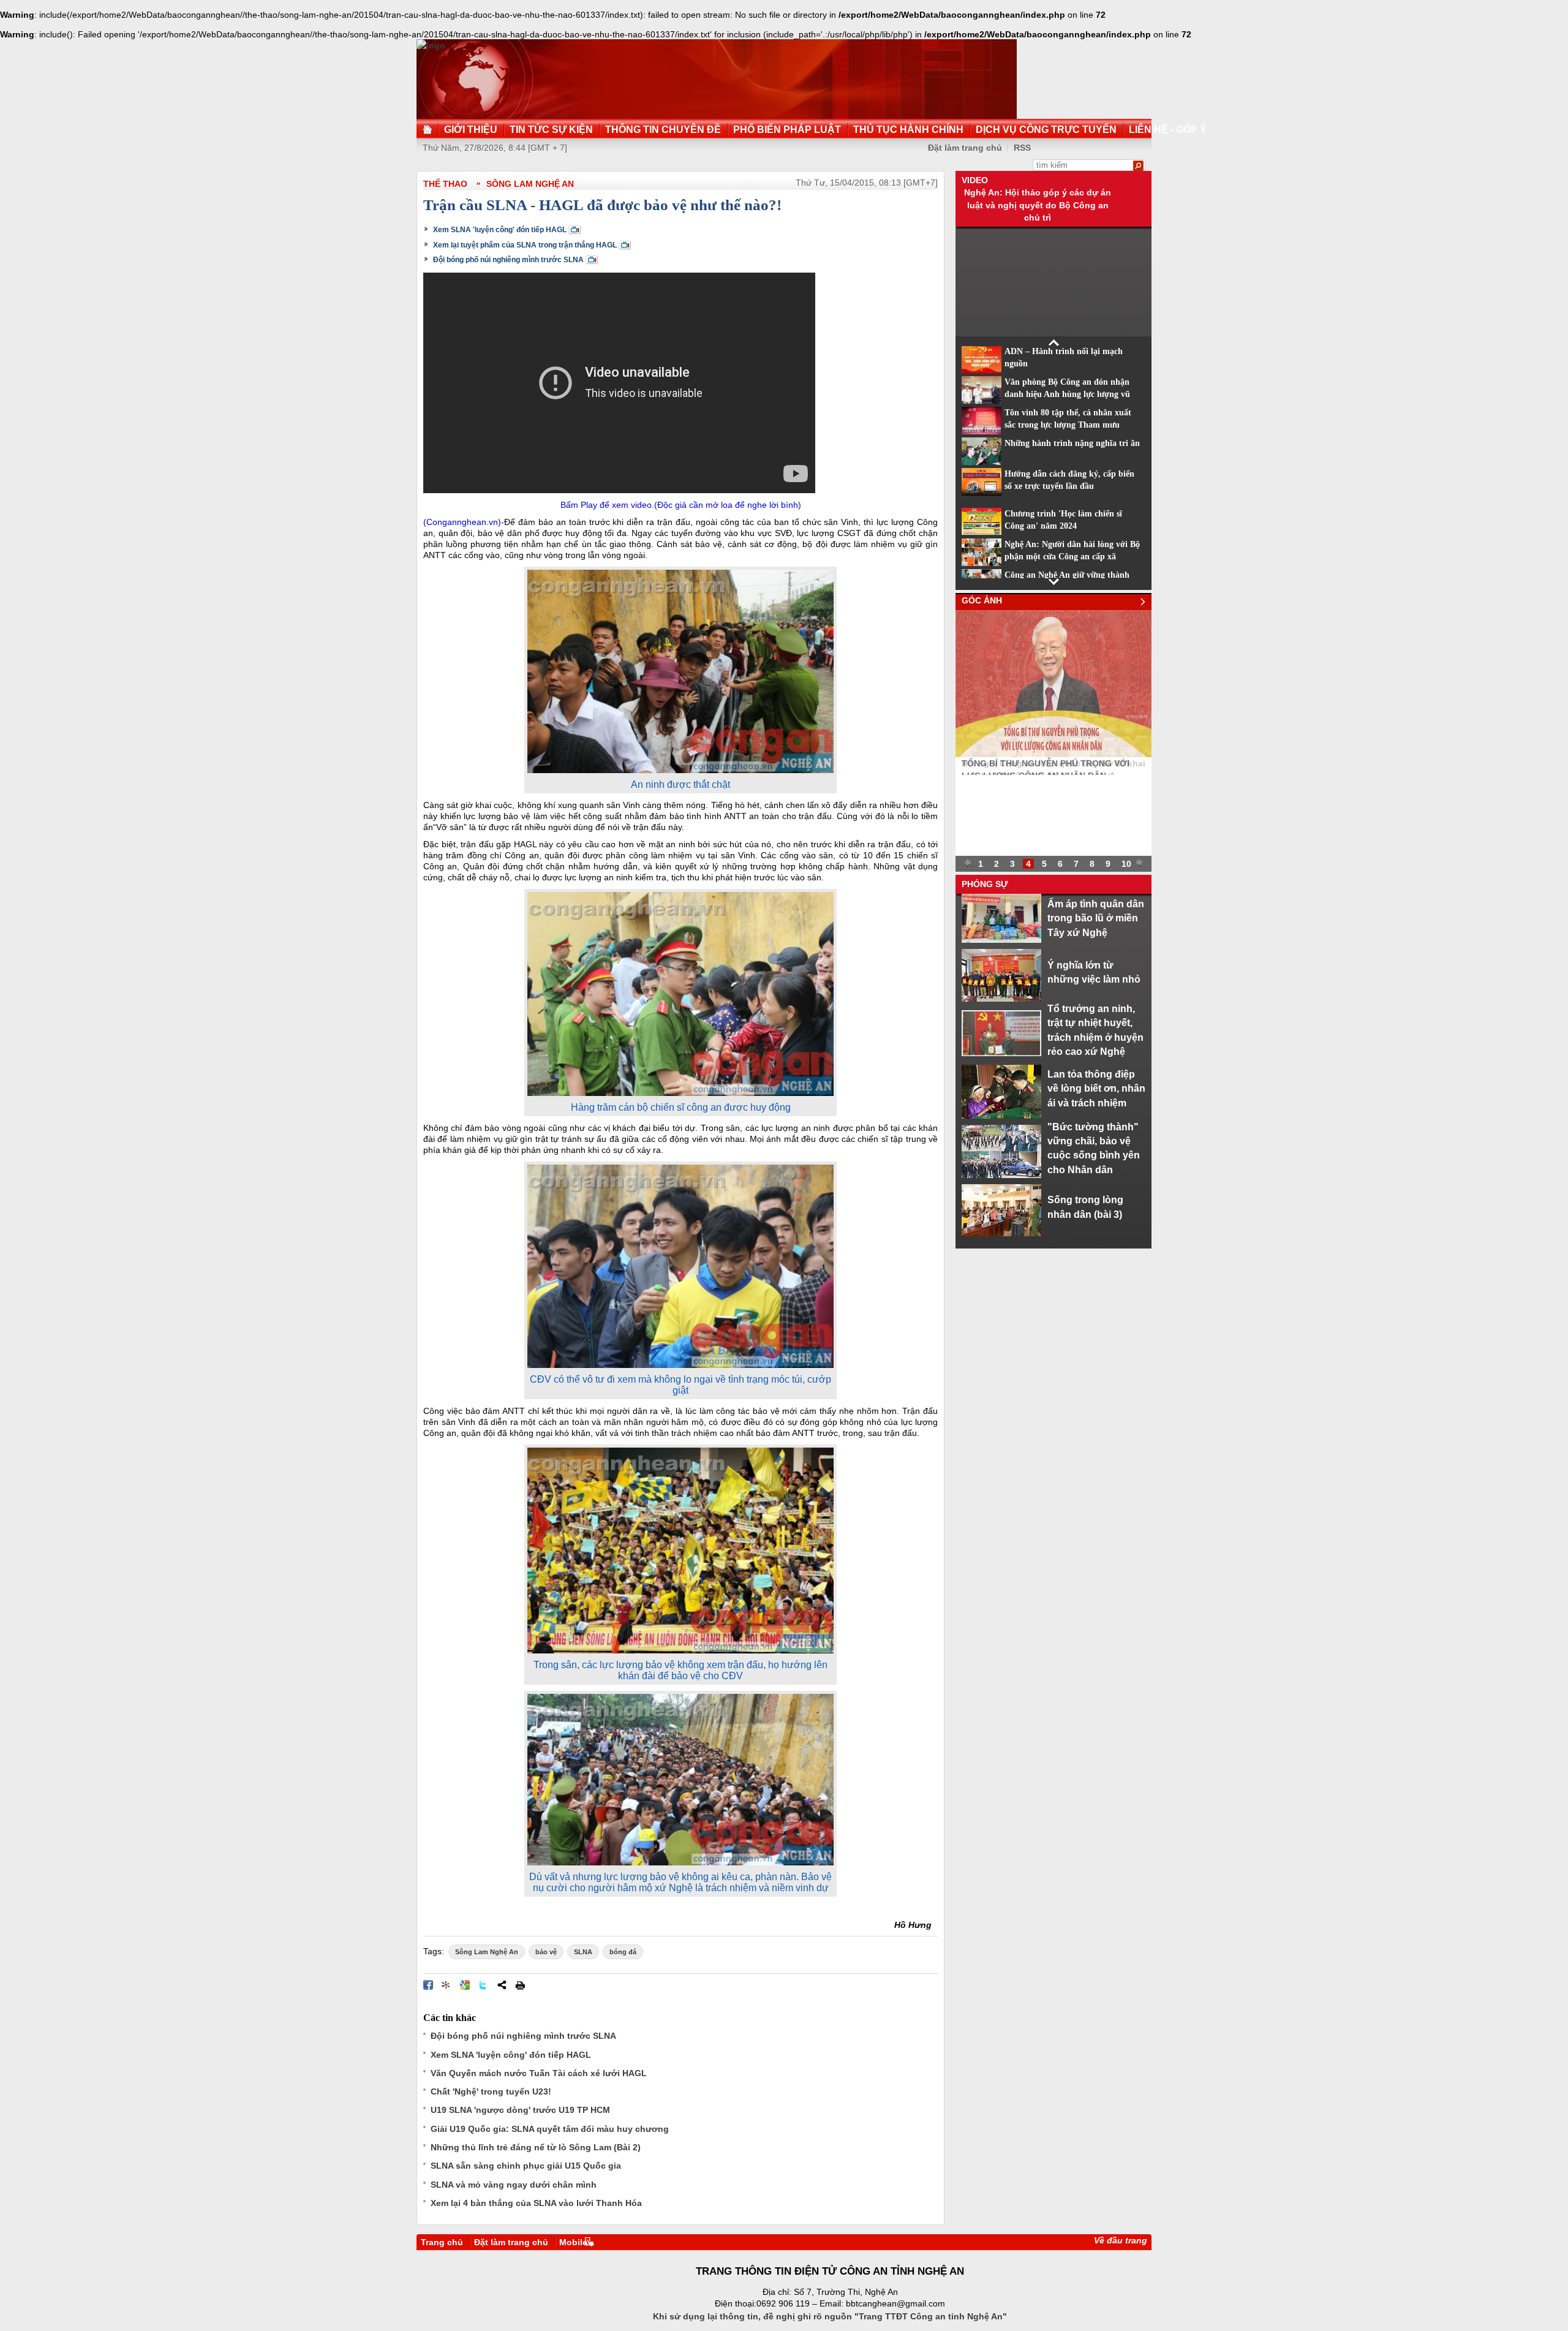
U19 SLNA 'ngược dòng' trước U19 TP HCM (520, 2110)
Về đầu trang (1121, 2240)
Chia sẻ (502, 1985)
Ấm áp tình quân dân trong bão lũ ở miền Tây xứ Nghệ (1096, 918)
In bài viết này (520, 1985)
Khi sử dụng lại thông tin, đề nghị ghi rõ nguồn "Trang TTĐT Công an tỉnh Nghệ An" (830, 2316)
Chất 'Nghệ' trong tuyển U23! (491, 2091)
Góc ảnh (982, 600)
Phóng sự (985, 884)
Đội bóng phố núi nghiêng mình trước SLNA (508, 260)
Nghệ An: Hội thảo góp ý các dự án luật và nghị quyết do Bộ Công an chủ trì (1038, 205)
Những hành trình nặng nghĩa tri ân (1072, 443)
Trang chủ (442, 2242)
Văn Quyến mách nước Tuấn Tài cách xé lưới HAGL (539, 2073)
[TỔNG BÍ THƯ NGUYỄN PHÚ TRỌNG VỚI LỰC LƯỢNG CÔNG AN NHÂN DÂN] (1053, 754)
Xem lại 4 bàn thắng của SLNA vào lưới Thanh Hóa (536, 2203)
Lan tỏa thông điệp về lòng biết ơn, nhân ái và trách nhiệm (1096, 1088)
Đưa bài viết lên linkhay (447, 1985)
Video (975, 180)
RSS (1022, 148)
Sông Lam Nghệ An (530, 184)
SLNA (583, 1952)
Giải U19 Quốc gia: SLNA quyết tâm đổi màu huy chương (550, 2129)
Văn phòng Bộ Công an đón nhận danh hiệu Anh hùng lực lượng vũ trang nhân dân (1067, 395)
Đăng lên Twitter (483, 1985)
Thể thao (445, 184)
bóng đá (623, 1952)
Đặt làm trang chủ (965, 148)
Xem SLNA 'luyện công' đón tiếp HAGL (500, 230)
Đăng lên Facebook (428, 1985)
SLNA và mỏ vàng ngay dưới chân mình (514, 2185)
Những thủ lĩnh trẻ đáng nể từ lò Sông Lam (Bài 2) (536, 2147)
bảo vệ (546, 1952)
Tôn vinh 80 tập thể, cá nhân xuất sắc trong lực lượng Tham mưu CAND (1068, 425)
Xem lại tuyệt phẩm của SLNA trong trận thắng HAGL (525, 245)
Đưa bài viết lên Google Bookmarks (465, 1985)
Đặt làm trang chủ (511, 2242)
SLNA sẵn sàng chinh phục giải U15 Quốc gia (526, 2166)
